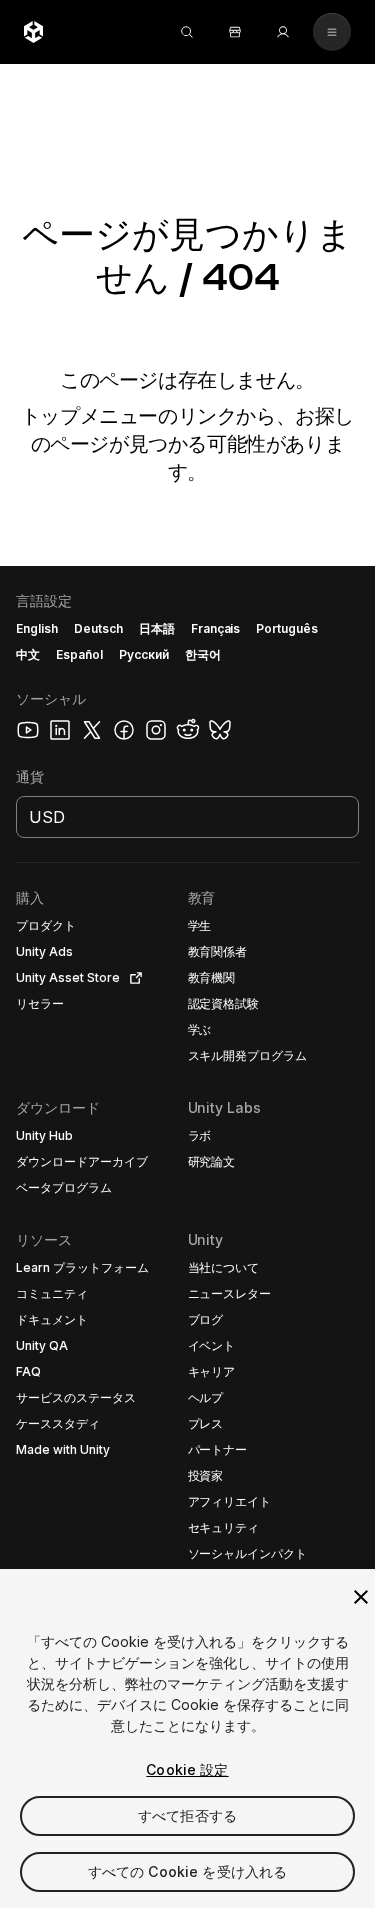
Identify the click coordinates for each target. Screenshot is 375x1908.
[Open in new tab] (132, 978)
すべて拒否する (187, 1815)
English (37, 628)
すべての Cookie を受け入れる (188, 1871)
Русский (144, 654)
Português (287, 628)
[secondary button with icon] (332, 32)
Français (216, 628)
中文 (28, 654)
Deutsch (98, 628)
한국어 (203, 654)
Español (79, 654)
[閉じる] (361, 1597)
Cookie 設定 (187, 1769)
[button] (187, 1237)
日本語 (157, 628)
